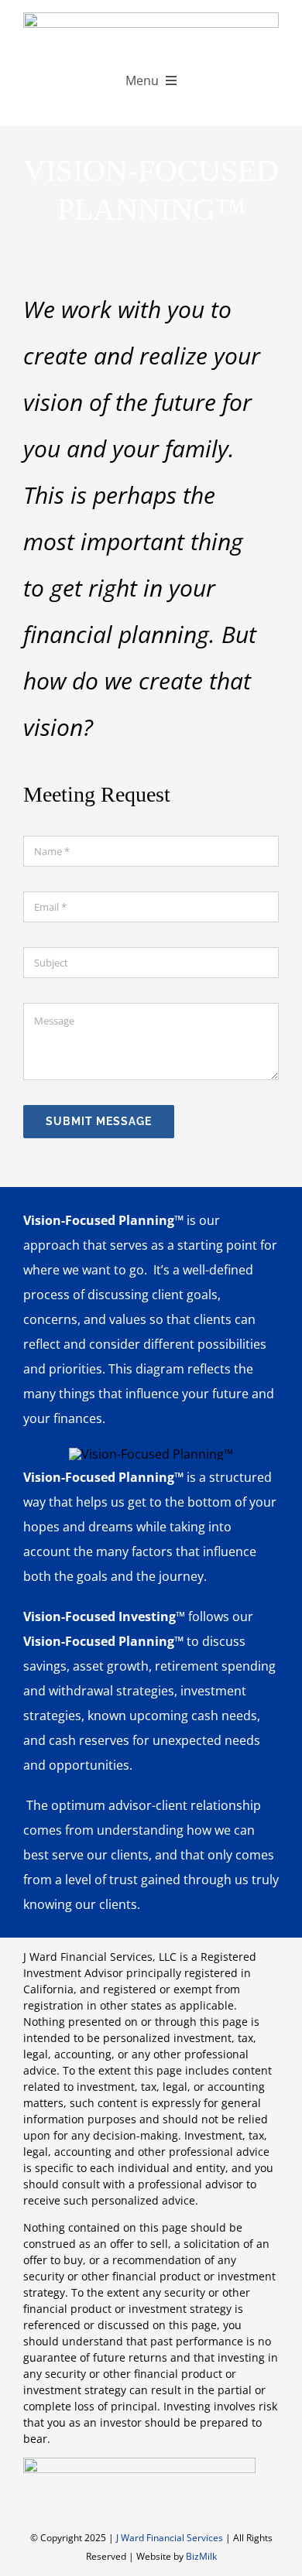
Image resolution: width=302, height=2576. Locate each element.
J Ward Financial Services (170, 2538)
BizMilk (201, 2556)
